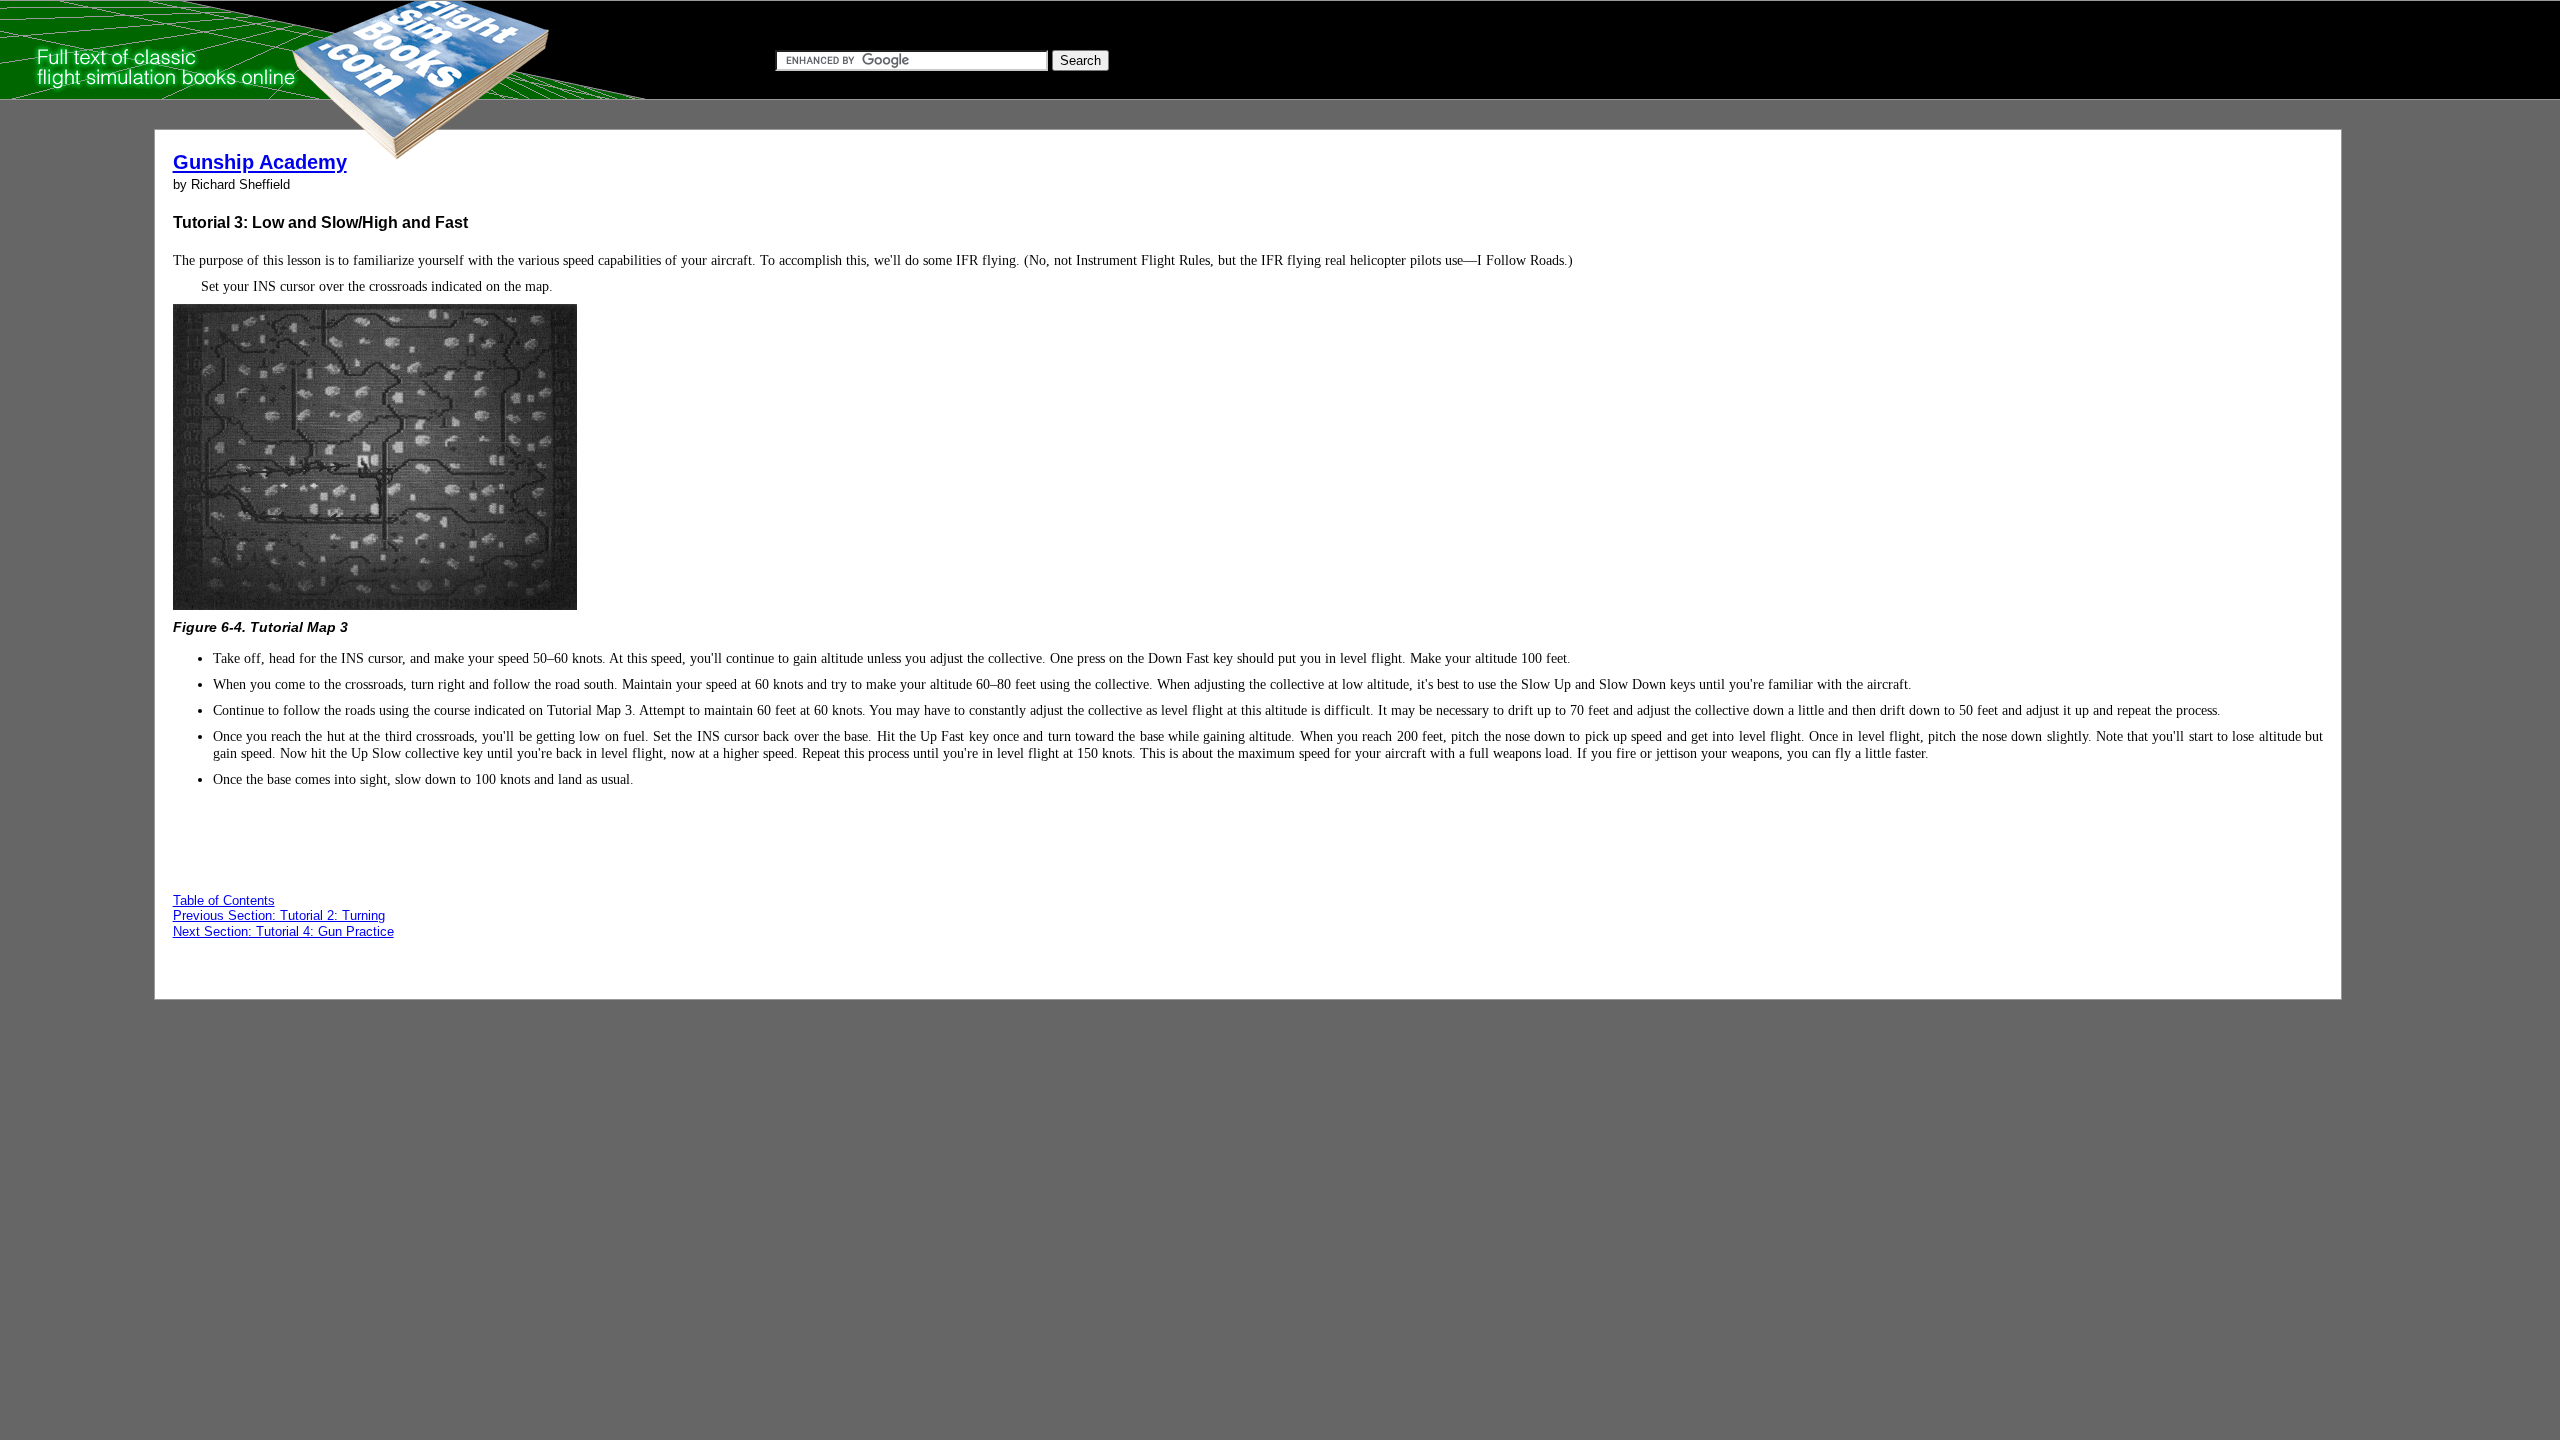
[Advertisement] (2144, 338)
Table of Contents (224, 900)
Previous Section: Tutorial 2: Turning (279, 915)
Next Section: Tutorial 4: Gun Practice (283, 931)
